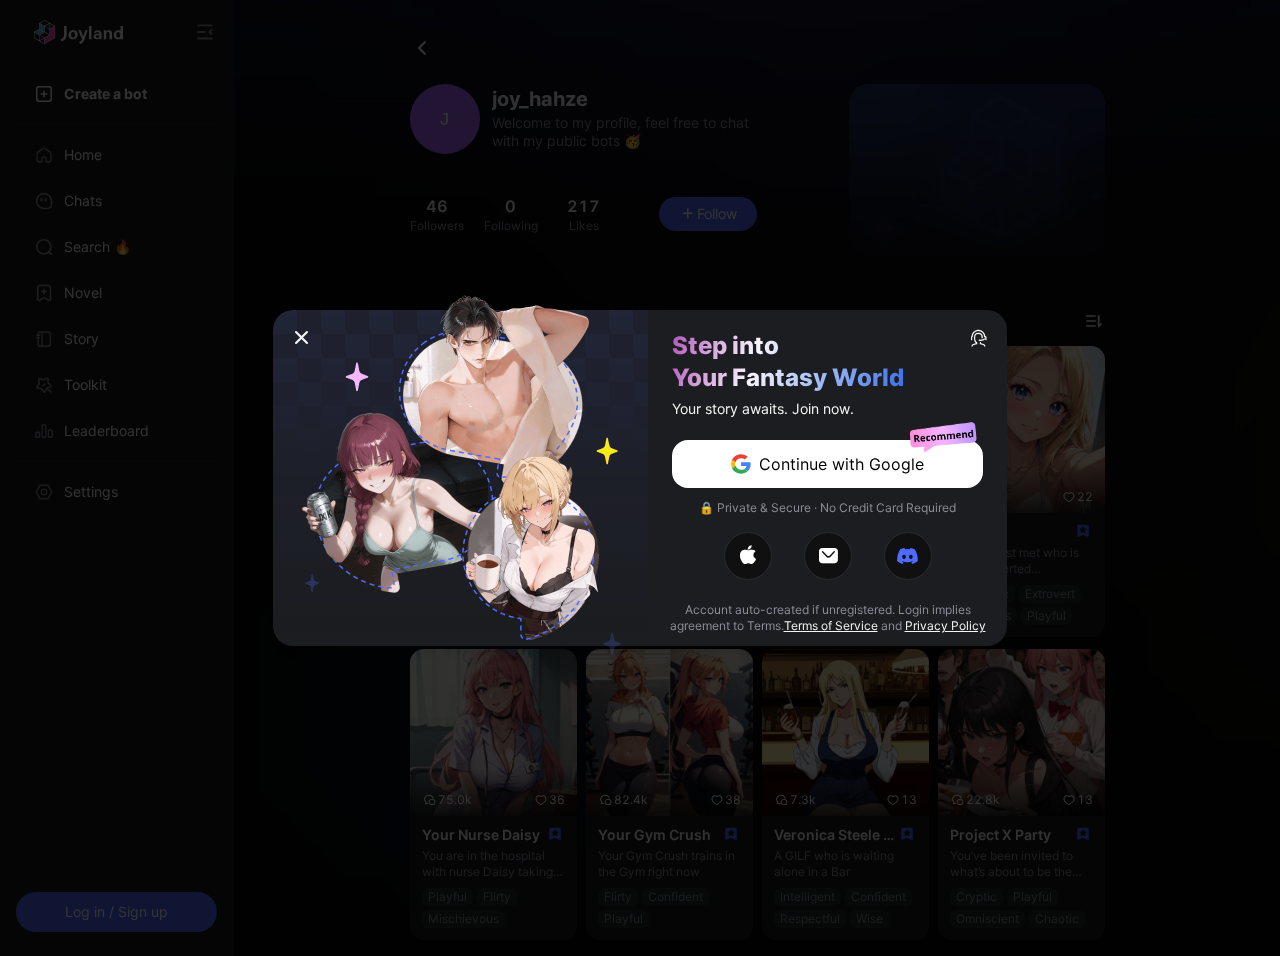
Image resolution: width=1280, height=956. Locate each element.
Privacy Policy (945, 625)
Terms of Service (831, 625)
